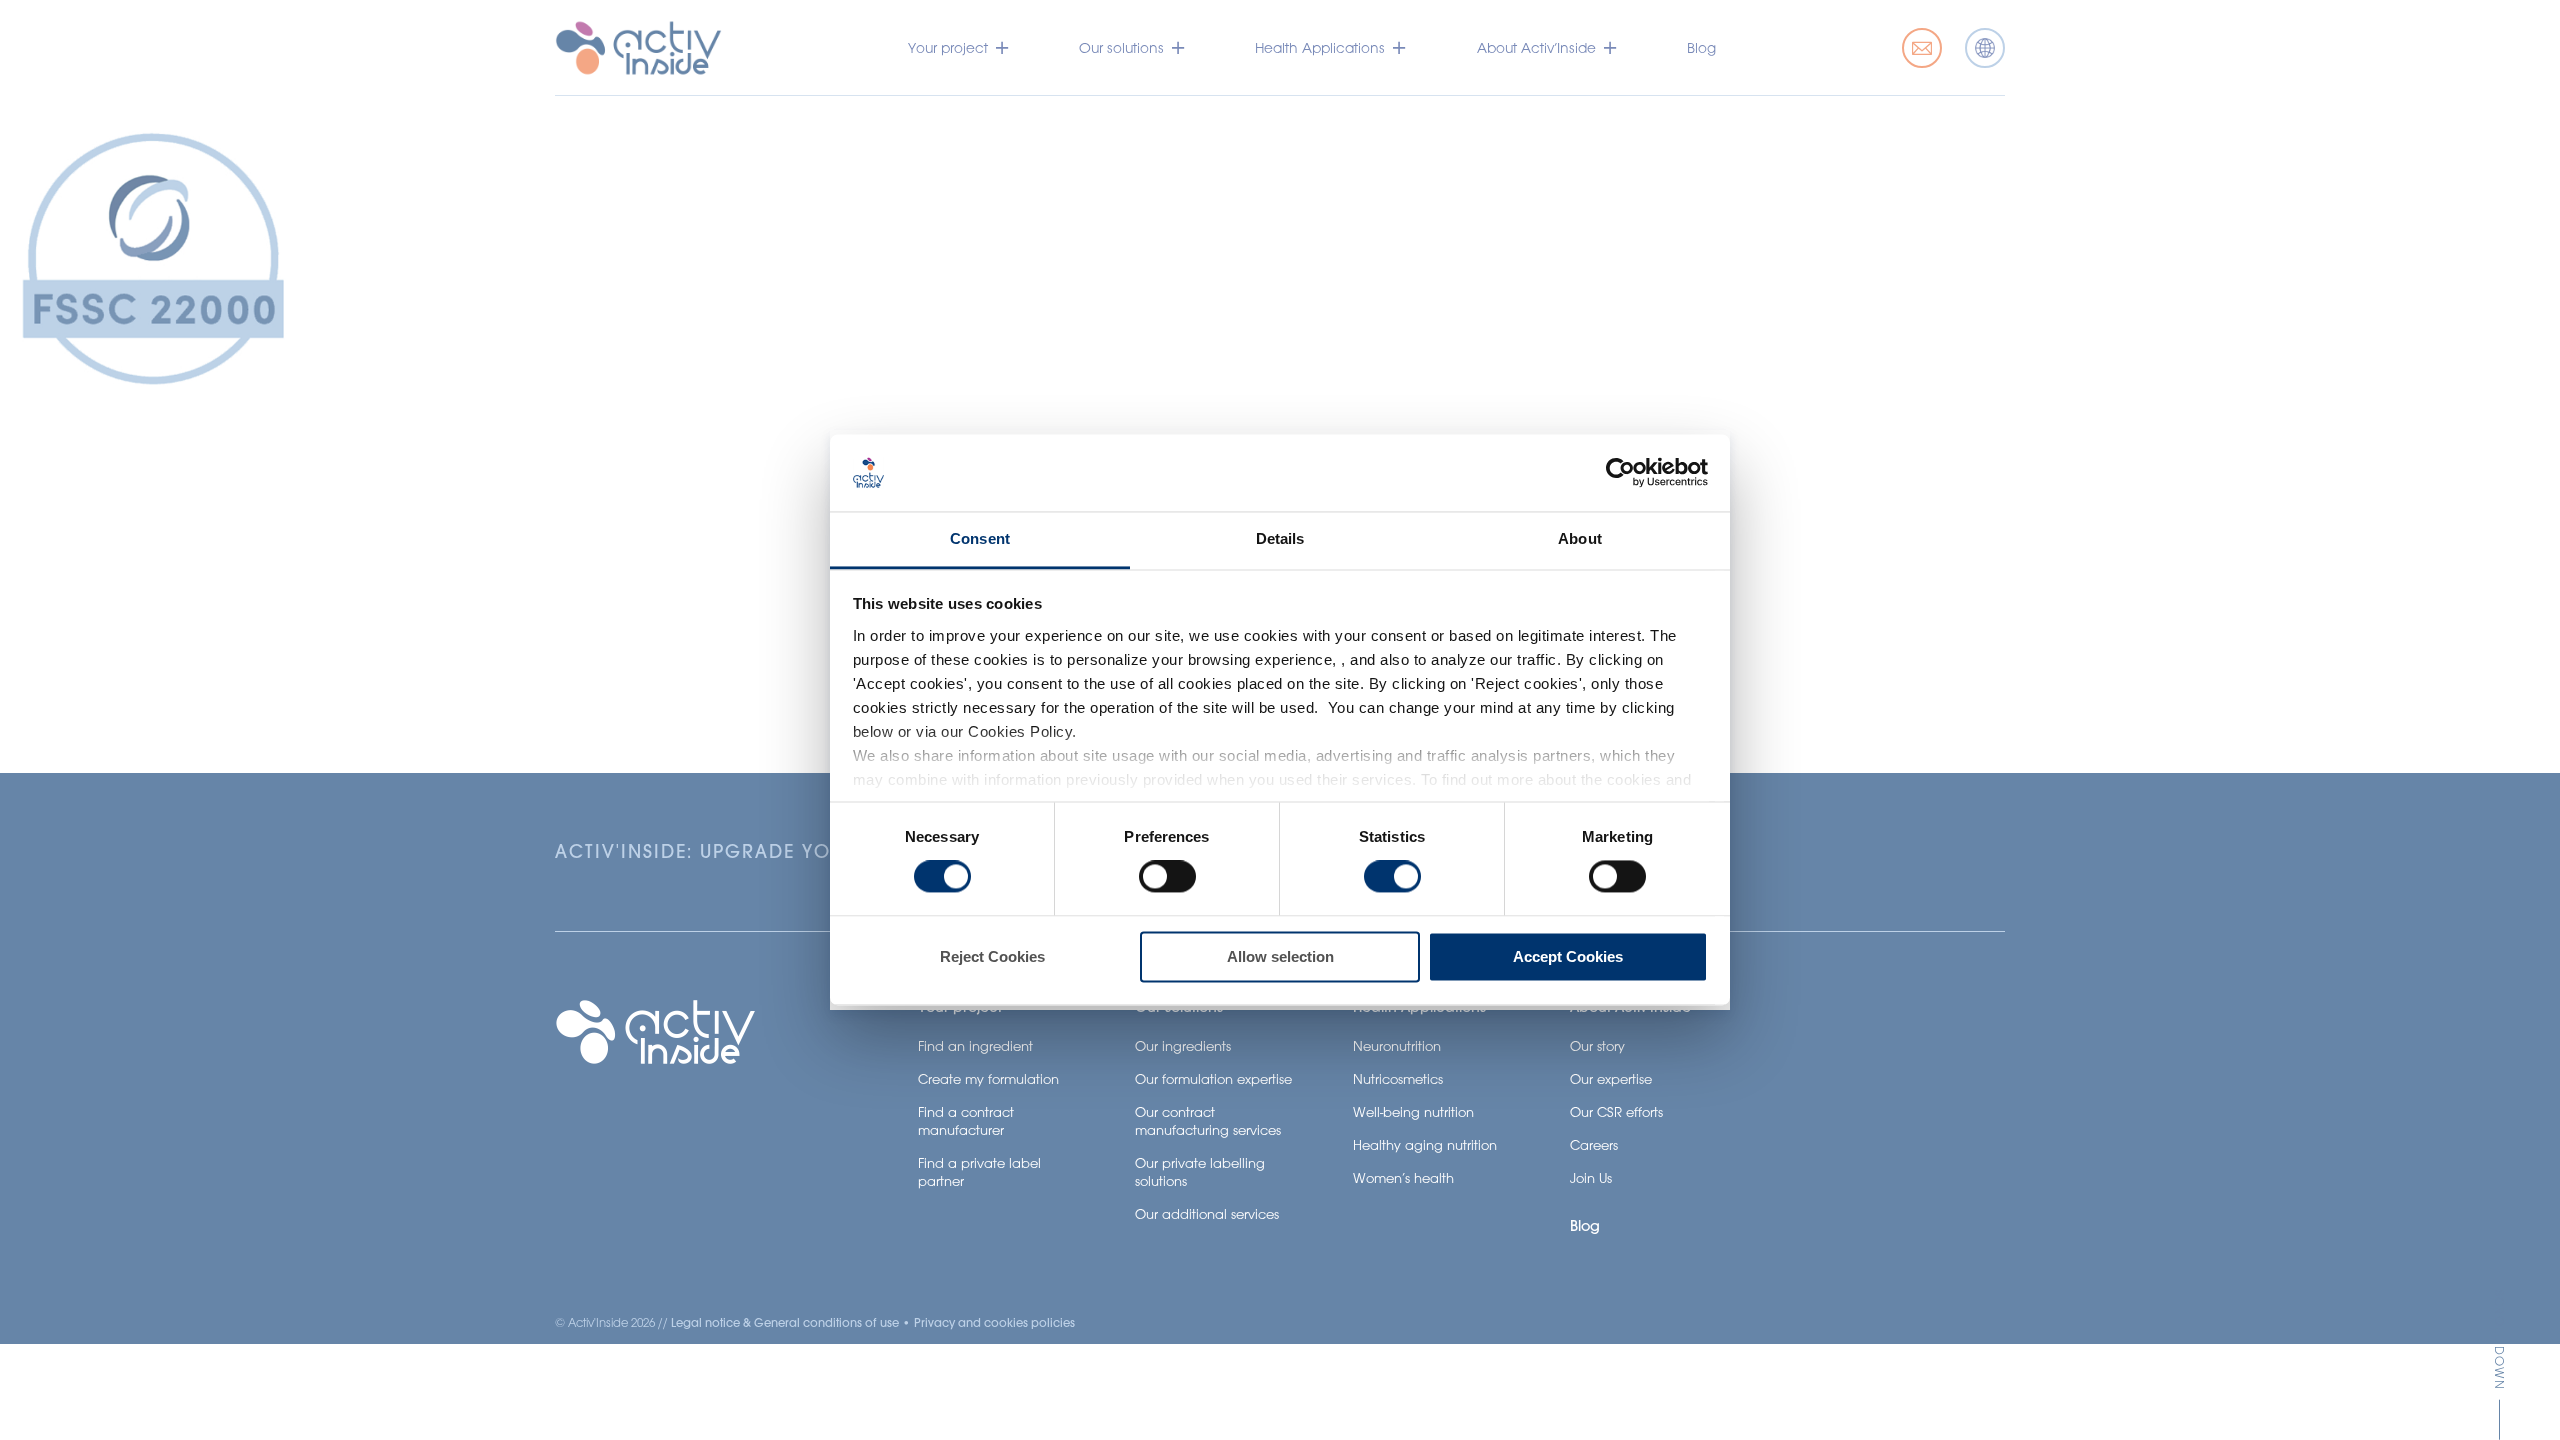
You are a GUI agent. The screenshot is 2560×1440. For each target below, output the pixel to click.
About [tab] (1580, 538)
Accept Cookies (1568, 956)
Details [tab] (1280, 538)
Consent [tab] (980, 538)
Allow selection (1280, 956)
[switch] (1167, 877)
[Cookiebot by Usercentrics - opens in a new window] (1620, 473)
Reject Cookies (992, 956)
